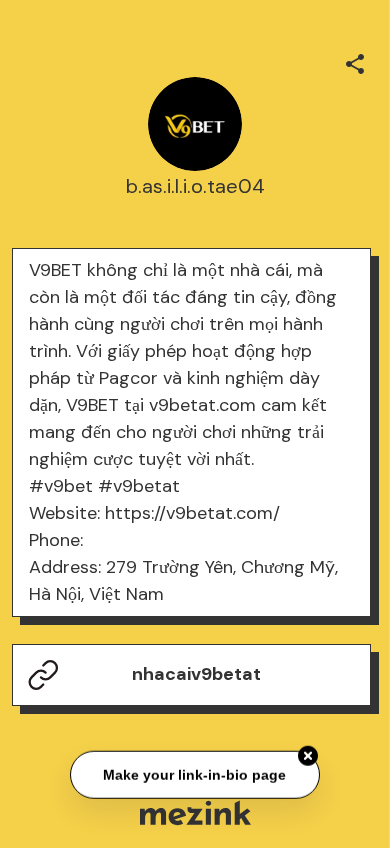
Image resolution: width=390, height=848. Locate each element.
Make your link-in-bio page (195, 775)
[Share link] (355, 61)
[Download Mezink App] (195, 812)
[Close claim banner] (308, 756)
